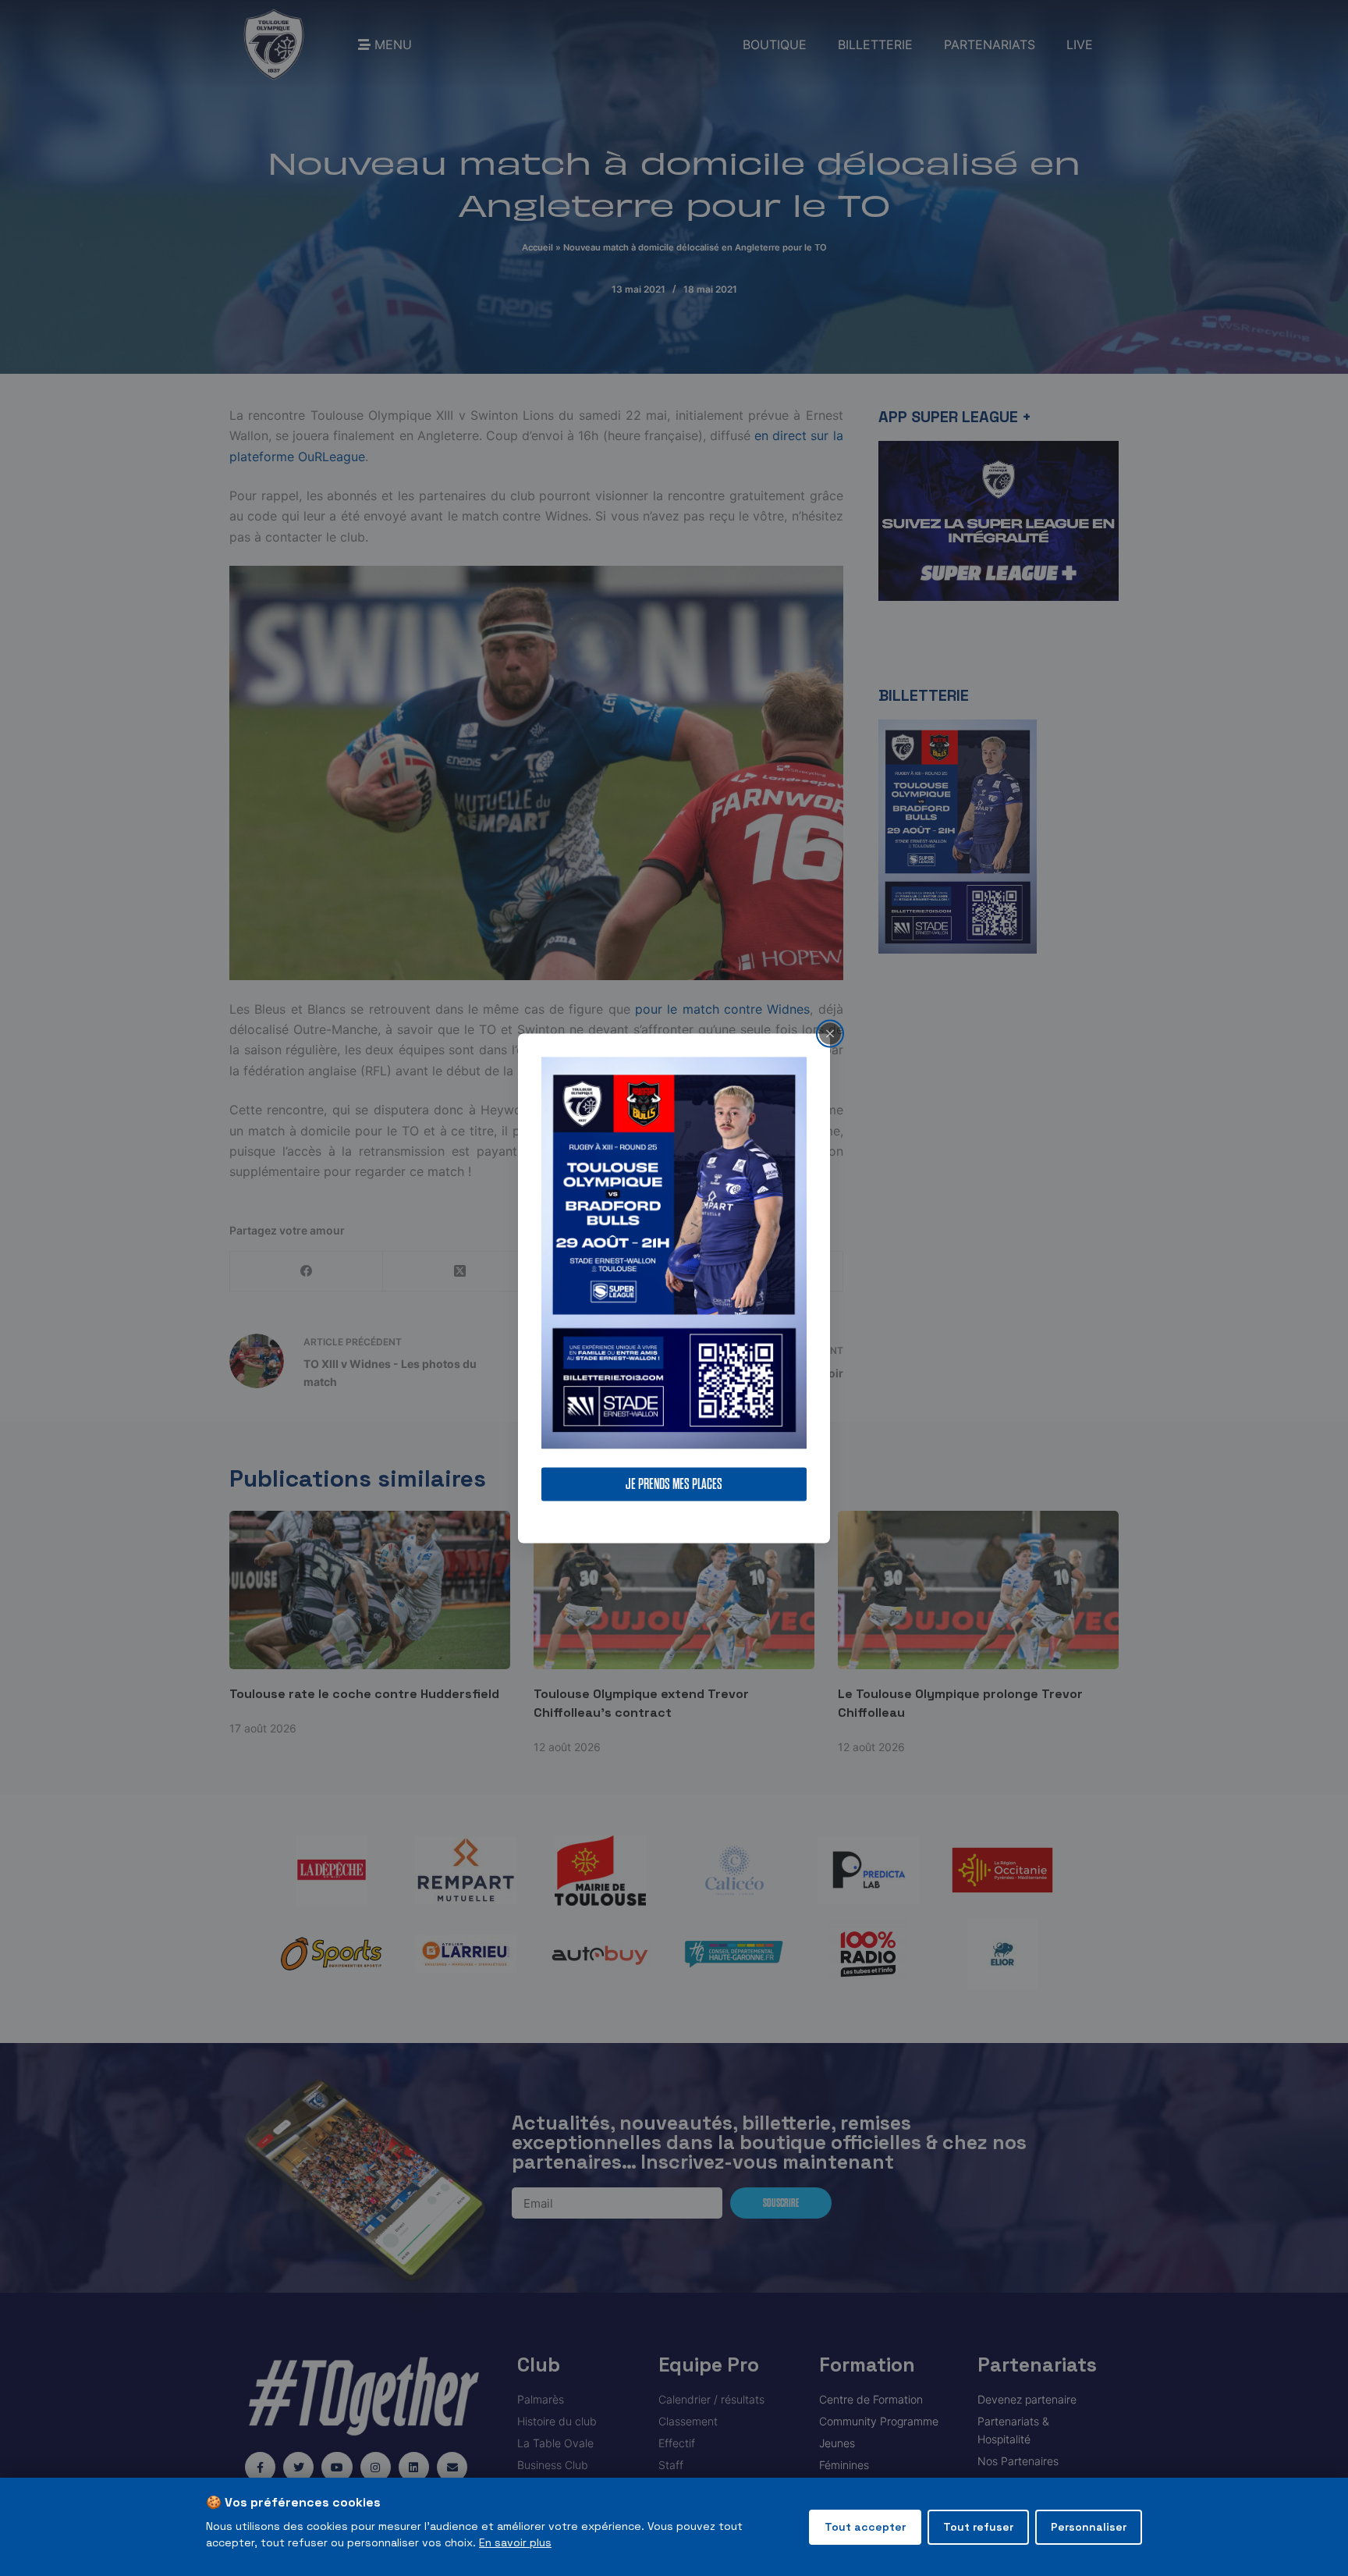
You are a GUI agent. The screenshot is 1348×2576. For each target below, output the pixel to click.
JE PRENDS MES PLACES (674, 1484)
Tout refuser (978, 2527)
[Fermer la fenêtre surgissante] (830, 1033)
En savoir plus (515, 2542)
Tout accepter (865, 2527)
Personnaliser (1089, 2527)
